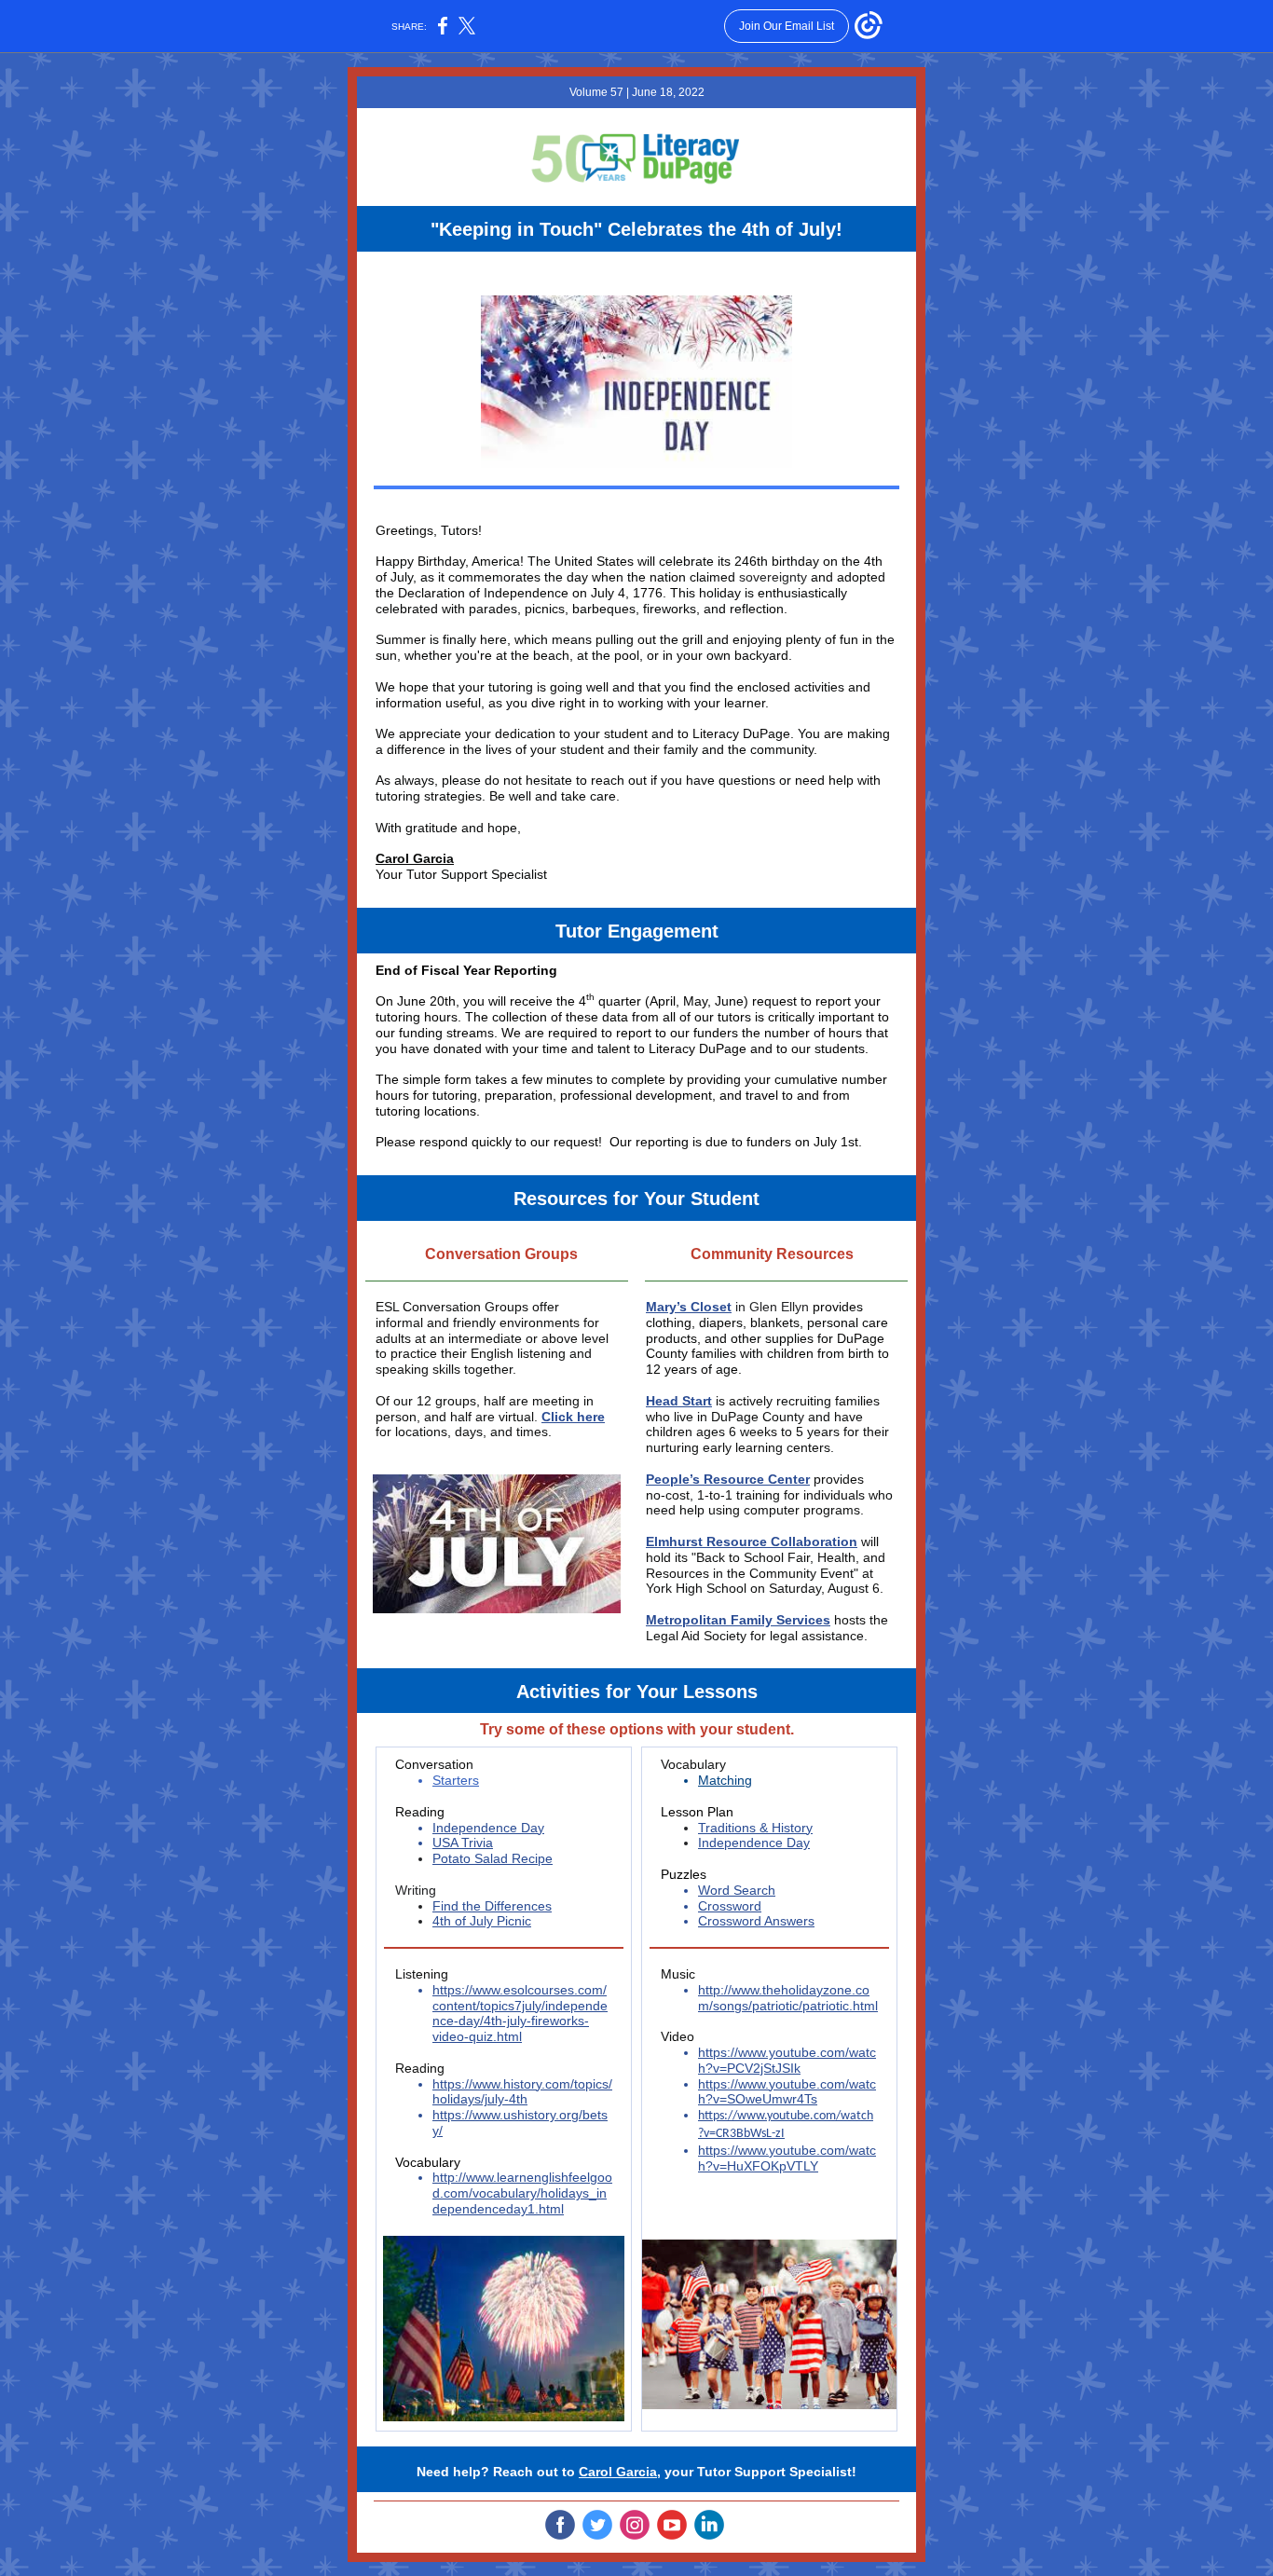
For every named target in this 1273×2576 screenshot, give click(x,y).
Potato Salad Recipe (493, 1858)
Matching (725, 1780)
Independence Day (488, 1828)
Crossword (730, 1906)
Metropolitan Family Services (738, 1620)
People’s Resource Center (728, 1479)
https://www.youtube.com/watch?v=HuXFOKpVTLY (787, 2158)
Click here (573, 1417)
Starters (456, 1780)
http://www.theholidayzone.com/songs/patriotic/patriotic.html (788, 1998)
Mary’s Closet (689, 1307)
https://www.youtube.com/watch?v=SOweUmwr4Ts (787, 2092)
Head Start (679, 1401)
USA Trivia (463, 1843)
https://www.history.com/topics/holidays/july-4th (522, 2092)
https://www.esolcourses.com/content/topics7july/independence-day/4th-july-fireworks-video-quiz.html (520, 2013)
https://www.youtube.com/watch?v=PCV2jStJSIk (787, 2060)
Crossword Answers (756, 1921)
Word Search (737, 1890)
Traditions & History (755, 1828)
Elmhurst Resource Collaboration (752, 1541)
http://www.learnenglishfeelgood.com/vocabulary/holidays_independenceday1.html (522, 2193)
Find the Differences (492, 1906)
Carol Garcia (415, 858)
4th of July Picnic (482, 1921)
